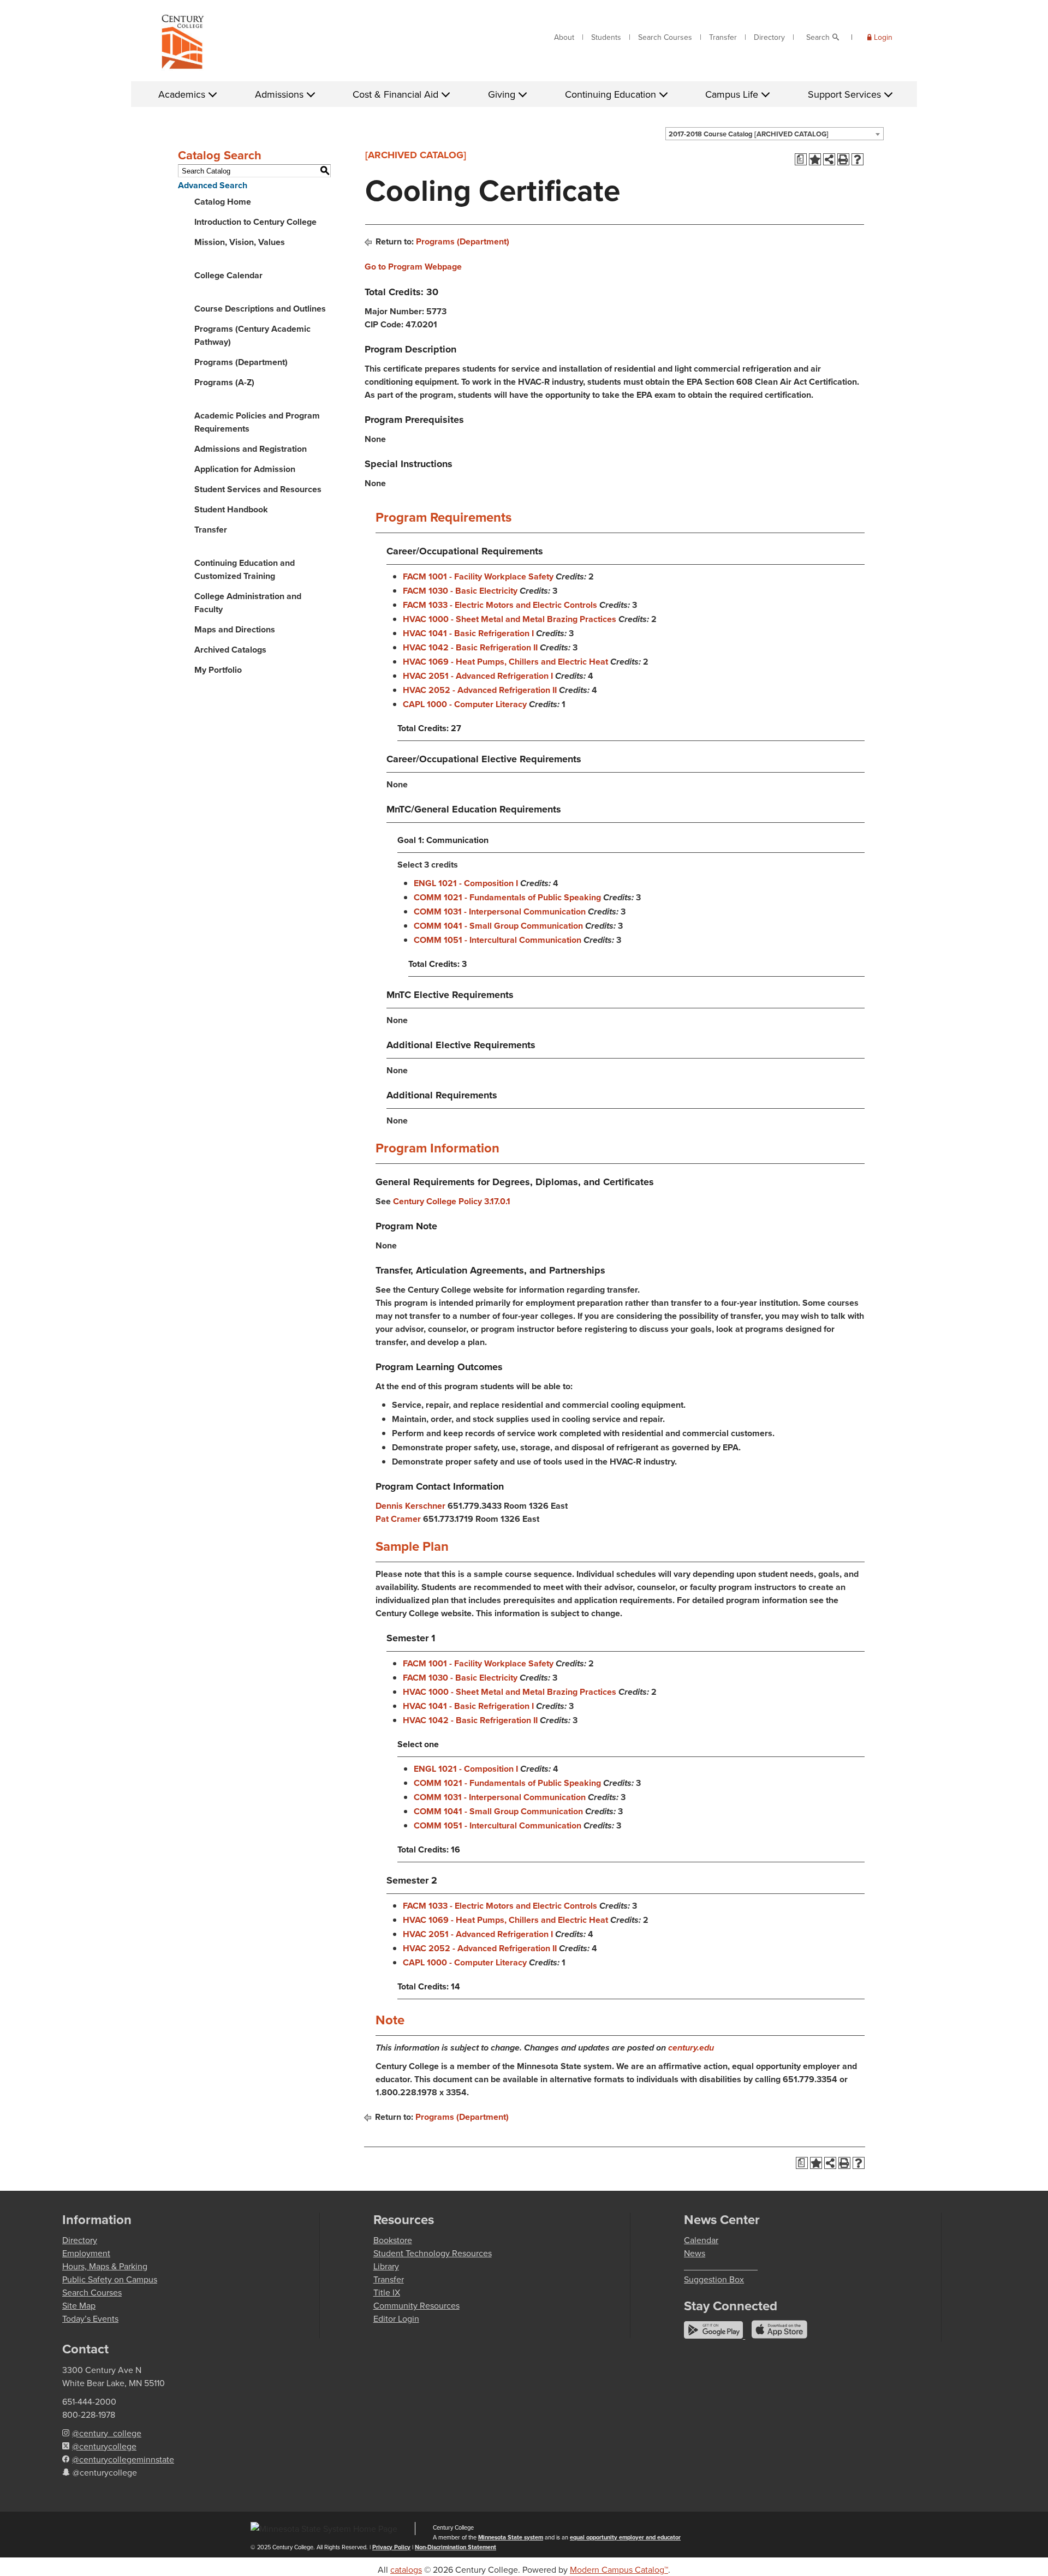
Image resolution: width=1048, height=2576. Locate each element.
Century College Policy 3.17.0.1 (452, 1201)
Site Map (79, 2305)
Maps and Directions (235, 629)
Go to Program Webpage (413, 267)
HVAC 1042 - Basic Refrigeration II (470, 647)
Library (386, 2266)
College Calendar (228, 275)
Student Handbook (231, 509)
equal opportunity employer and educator (625, 2537)
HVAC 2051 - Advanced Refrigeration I (478, 676)
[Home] (183, 44)
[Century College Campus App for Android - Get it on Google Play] (714, 2335)
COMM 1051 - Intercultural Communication (498, 940)
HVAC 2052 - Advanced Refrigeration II (480, 690)
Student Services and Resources (258, 489)
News (695, 2253)
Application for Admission (245, 469)
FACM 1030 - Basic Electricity (460, 591)
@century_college (107, 2433)
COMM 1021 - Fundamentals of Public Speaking (507, 897)
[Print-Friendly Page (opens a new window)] (843, 159)
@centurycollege (104, 2446)
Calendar (701, 2240)
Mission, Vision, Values (240, 242)
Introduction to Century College (255, 222)
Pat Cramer (398, 1519)
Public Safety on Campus (110, 2279)
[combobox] (775, 134)
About (564, 37)
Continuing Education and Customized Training (245, 569)
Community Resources (416, 2305)
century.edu (691, 2048)
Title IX (387, 2292)
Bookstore (393, 2240)
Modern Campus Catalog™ (619, 2569)
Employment (86, 2253)
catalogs (406, 2569)
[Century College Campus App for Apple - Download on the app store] (779, 2335)
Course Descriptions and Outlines (260, 309)
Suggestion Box (714, 2279)
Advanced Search (213, 185)
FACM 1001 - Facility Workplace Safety (478, 576)
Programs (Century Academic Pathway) (252, 335)
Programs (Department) (241, 362)
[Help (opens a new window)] (858, 159)
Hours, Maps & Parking (105, 2266)
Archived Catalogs (230, 650)
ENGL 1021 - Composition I (466, 883)
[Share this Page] (829, 159)
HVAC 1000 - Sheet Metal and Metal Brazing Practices (510, 619)
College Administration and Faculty (248, 603)
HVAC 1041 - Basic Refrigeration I (468, 633)
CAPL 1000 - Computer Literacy (465, 704)
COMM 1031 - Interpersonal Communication (500, 912)
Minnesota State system (511, 2537)
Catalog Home (223, 202)
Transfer (723, 37)
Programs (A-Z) (224, 382)
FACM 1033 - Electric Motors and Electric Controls (500, 605)
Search (818, 37)
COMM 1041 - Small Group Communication (498, 926)
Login (883, 37)
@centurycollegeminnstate (123, 2459)
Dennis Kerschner (410, 1506)
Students (606, 37)
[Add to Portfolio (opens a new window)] (815, 159)
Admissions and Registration (251, 449)
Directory (769, 37)
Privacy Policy (391, 2547)
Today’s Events (90, 2318)
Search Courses (665, 37)
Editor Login (396, 2318)
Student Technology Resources (433, 2253)
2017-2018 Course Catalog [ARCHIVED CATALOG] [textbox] (749, 134)
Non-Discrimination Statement (455, 2547)
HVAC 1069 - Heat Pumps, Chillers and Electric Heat (505, 662)
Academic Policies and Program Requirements (257, 422)
